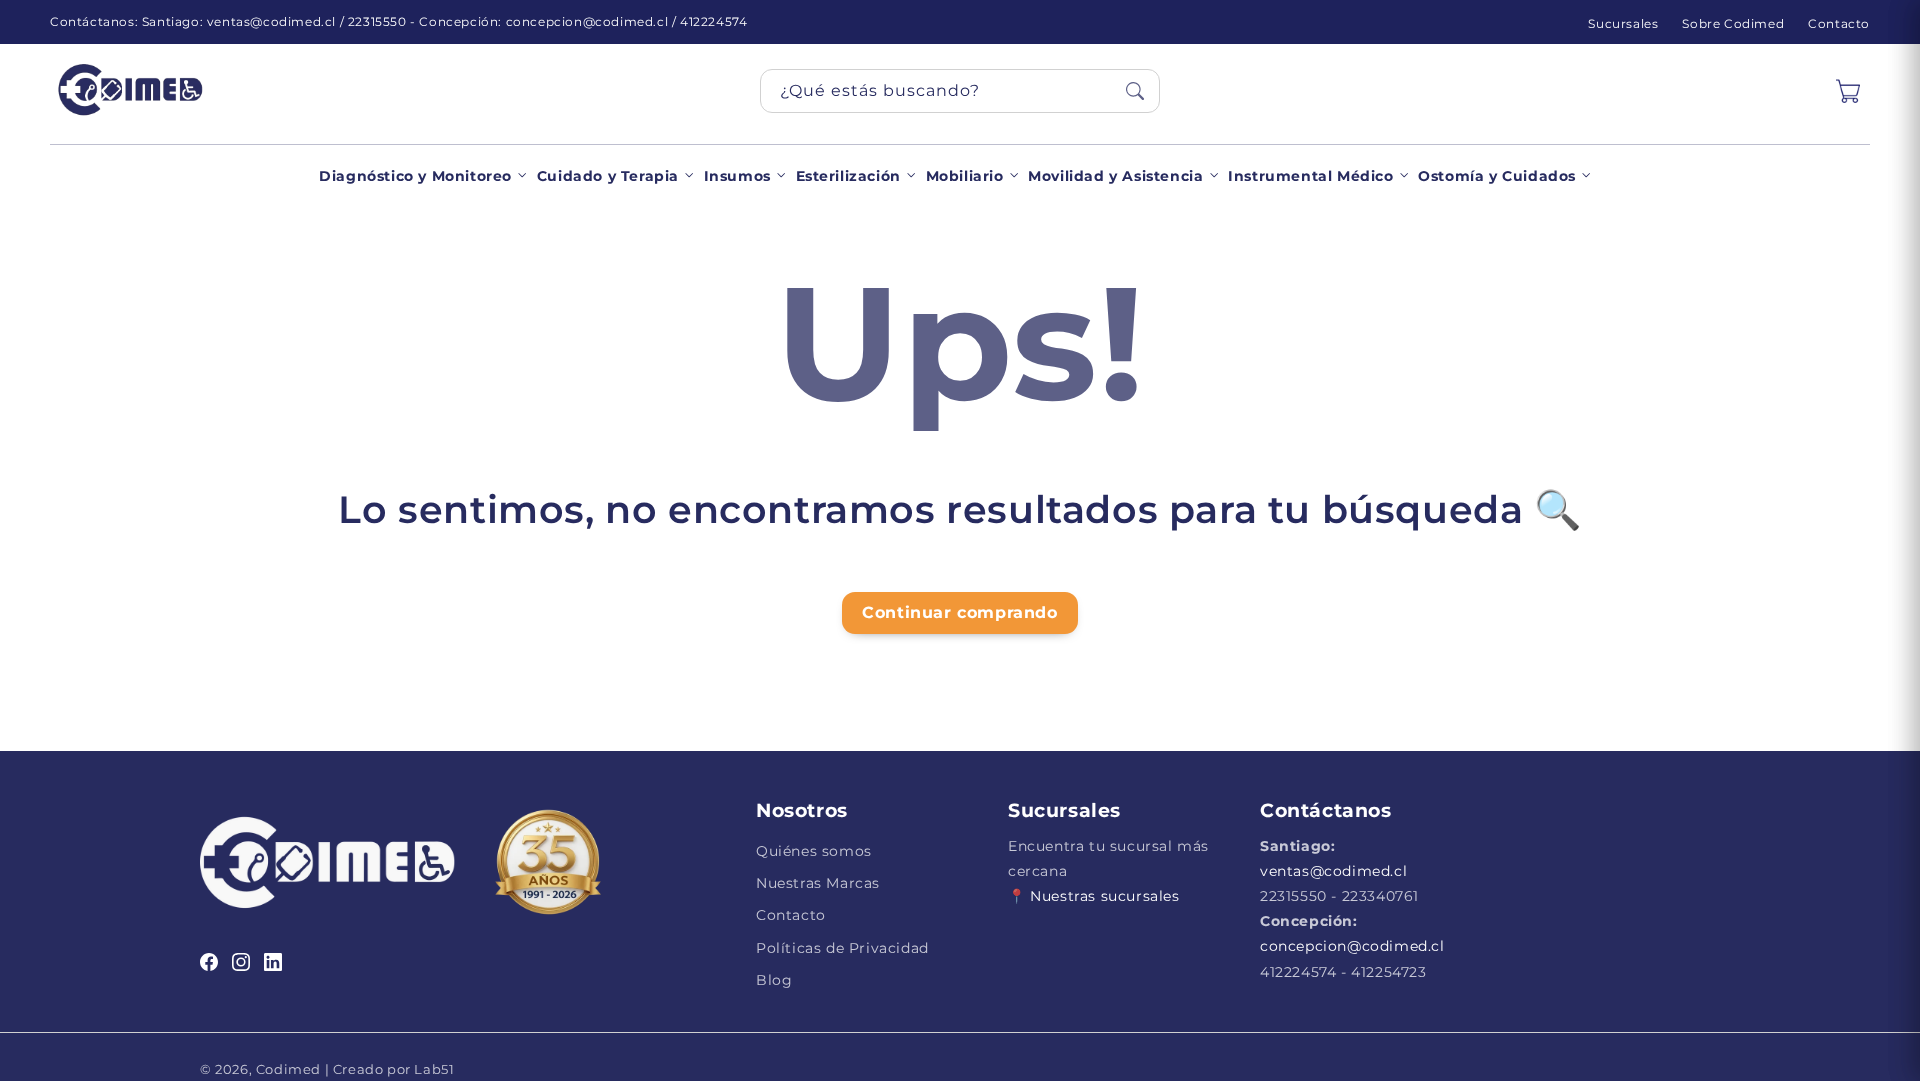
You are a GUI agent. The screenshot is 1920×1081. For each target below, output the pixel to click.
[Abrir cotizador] (1848, 91)
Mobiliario (965, 176)
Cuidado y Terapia (608, 176)
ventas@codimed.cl (1333, 871)
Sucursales (1623, 23)
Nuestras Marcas (818, 883)
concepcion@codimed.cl (1352, 946)
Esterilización (848, 176)
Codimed (288, 1069)
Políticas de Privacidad (842, 948)
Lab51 (433, 1069)
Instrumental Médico (1310, 176)
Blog (774, 980)
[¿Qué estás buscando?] (1135, 91)
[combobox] (960, 91)
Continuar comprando (959, 612)
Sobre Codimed (1733, 23)
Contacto (1839, 23)
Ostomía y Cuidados (1497, 176)
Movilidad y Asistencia (1115, 176)
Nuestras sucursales (1104, 896)
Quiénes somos (814, 851)
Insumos (737, 176)
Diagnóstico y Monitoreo (415, 176)
